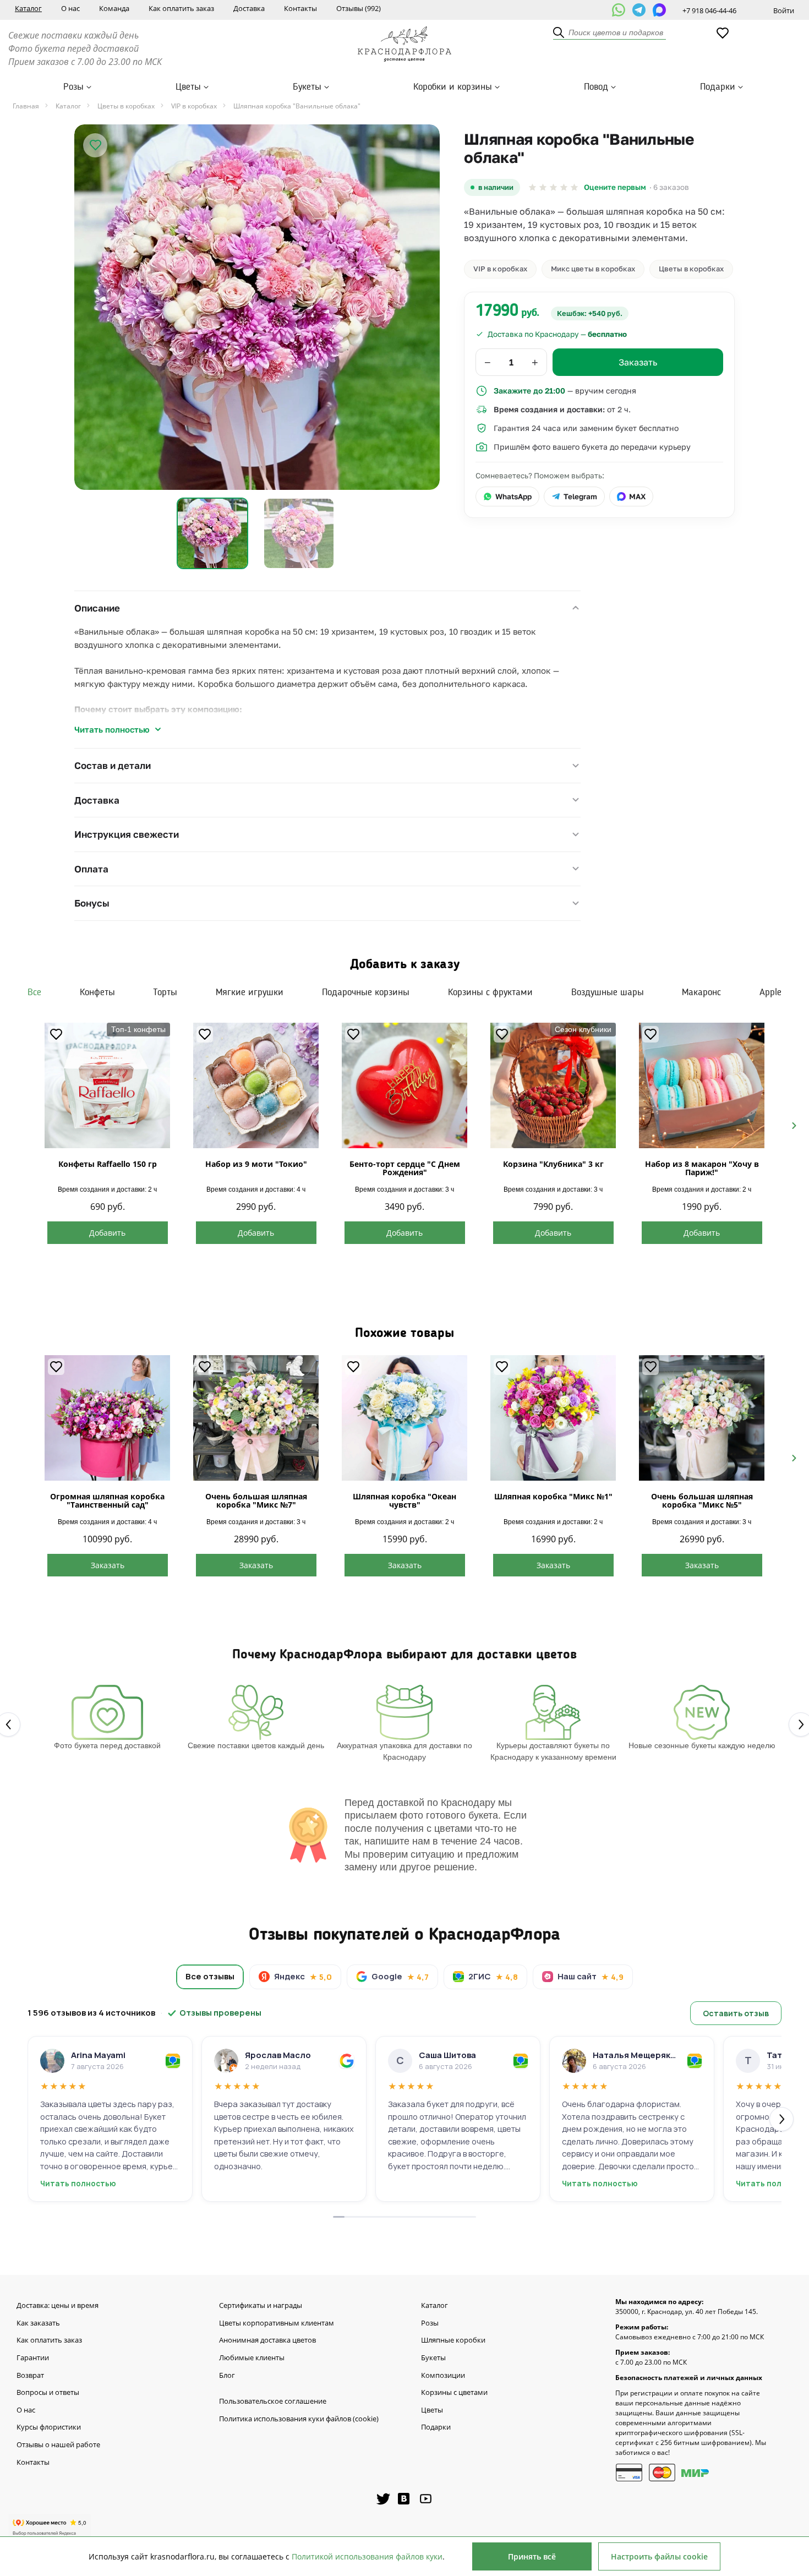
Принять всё (532, 2556)
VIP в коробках (500, 269)
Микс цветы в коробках (593, 269)
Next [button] (789, 1125)
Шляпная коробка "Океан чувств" (404, 1500)
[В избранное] (95, 145)
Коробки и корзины (453, 87)
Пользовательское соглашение (273, 2402)
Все (34, 992)
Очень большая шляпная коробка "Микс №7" (256, 1500)
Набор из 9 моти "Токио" (256, 1164)
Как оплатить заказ (181, 8)
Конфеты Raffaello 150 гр (108, 1164)
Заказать (108, 1565)
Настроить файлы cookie (659, 2556)
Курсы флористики (49, 2427)
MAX (637, 496)
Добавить (107, 1233)
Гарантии (33, 2358)
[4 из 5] (564, 187)
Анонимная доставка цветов (267, 2340)
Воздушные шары (608, 992)
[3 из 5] (553, 187)
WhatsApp (513, 496)
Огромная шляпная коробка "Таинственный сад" (107, 1500)
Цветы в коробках (691, 269)
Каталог (28, 8)
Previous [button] (20, 1125)
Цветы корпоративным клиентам (277, 2323)
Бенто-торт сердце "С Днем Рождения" (405, 1168)
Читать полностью (112, 729)
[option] (257, 307)
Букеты (307, 87)
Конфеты (97, 992)
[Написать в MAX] (659, 10)
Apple (770, 992)
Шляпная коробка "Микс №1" (553, 1496)
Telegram (580, 496)
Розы (73, 87)
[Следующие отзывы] (781, 2119)
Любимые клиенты (252, 2358)
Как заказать (38, 2323)
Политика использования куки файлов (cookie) (299, 2419)
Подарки (718, 87)
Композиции (443, 2376)
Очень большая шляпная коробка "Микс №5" (702, 1500)
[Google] (347, 2061)
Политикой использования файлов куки (367, 2556)
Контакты (300, 8)
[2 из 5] (543, 187)
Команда (114, 8)
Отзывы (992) (359, 8)
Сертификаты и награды (261, 2306)
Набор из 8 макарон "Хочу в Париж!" (702, 1168)
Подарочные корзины (366, 992)
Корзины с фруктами (490, 992)
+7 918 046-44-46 (709, 10)
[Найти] (559, 33)
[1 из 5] (532, 187)
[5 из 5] (574, 187)
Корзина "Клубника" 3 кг (553, 1164)
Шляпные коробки (453, 2340)
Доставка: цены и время (58, 2306)
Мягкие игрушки (250, 992)
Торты (165, 992)
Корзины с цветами (454, 2393)
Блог (227, 2376)
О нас (70, 8)
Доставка (249, 8)
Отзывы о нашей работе (58, 2445)
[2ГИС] (173, 2061)
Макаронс (701, 992)
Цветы (188, 87)
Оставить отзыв (736, 2013)
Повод (596, 87)
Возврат (30, 2376)
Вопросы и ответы (48, 2393)
